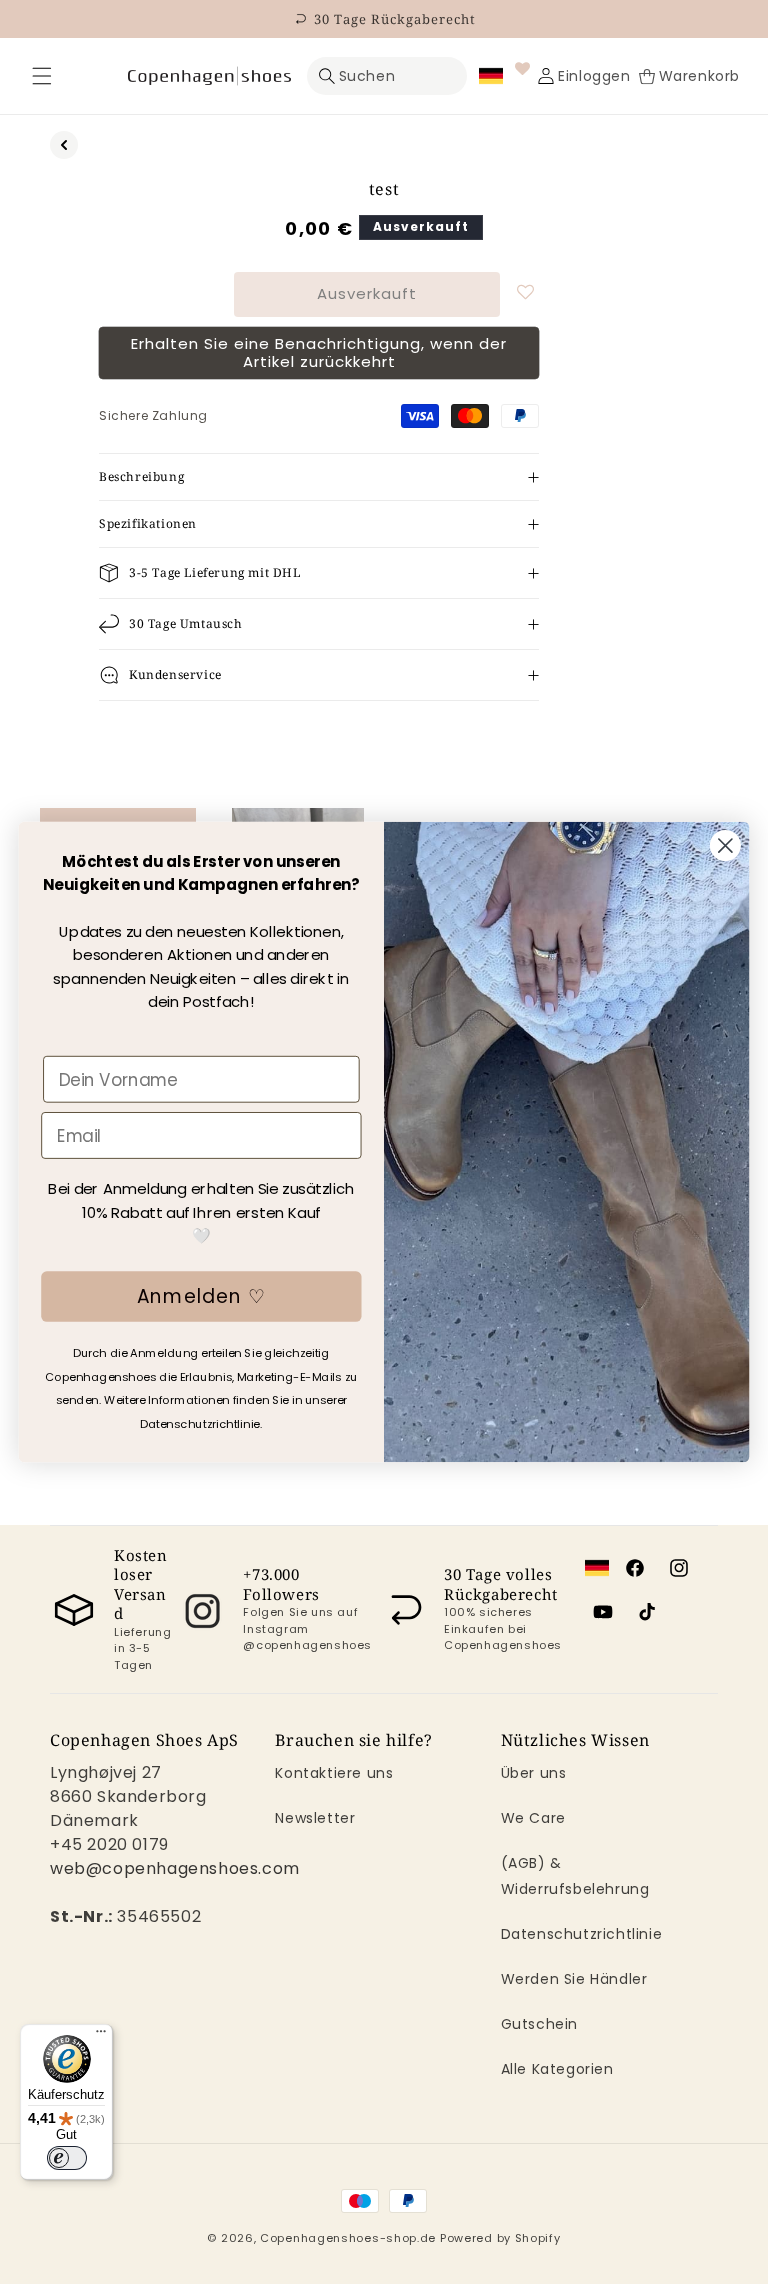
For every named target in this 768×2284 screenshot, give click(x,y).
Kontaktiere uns (334, 1773)
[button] (42, 76)
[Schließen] (42, 76)
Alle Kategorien (557, 2069)
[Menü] (101, 2036)
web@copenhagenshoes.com (175, 1868)
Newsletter (315, 1818)
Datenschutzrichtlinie (582, 1934)
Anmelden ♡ (201, 1296)
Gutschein (539, 2024)
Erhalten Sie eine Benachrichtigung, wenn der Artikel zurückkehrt (319, 352)
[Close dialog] (725, 845)
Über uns (534, 1773)
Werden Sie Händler (574, 1979)
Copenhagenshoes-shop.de (348, 2238)
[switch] (67, 2158)
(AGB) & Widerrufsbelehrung (575, 1875)
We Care (533, 1818)
